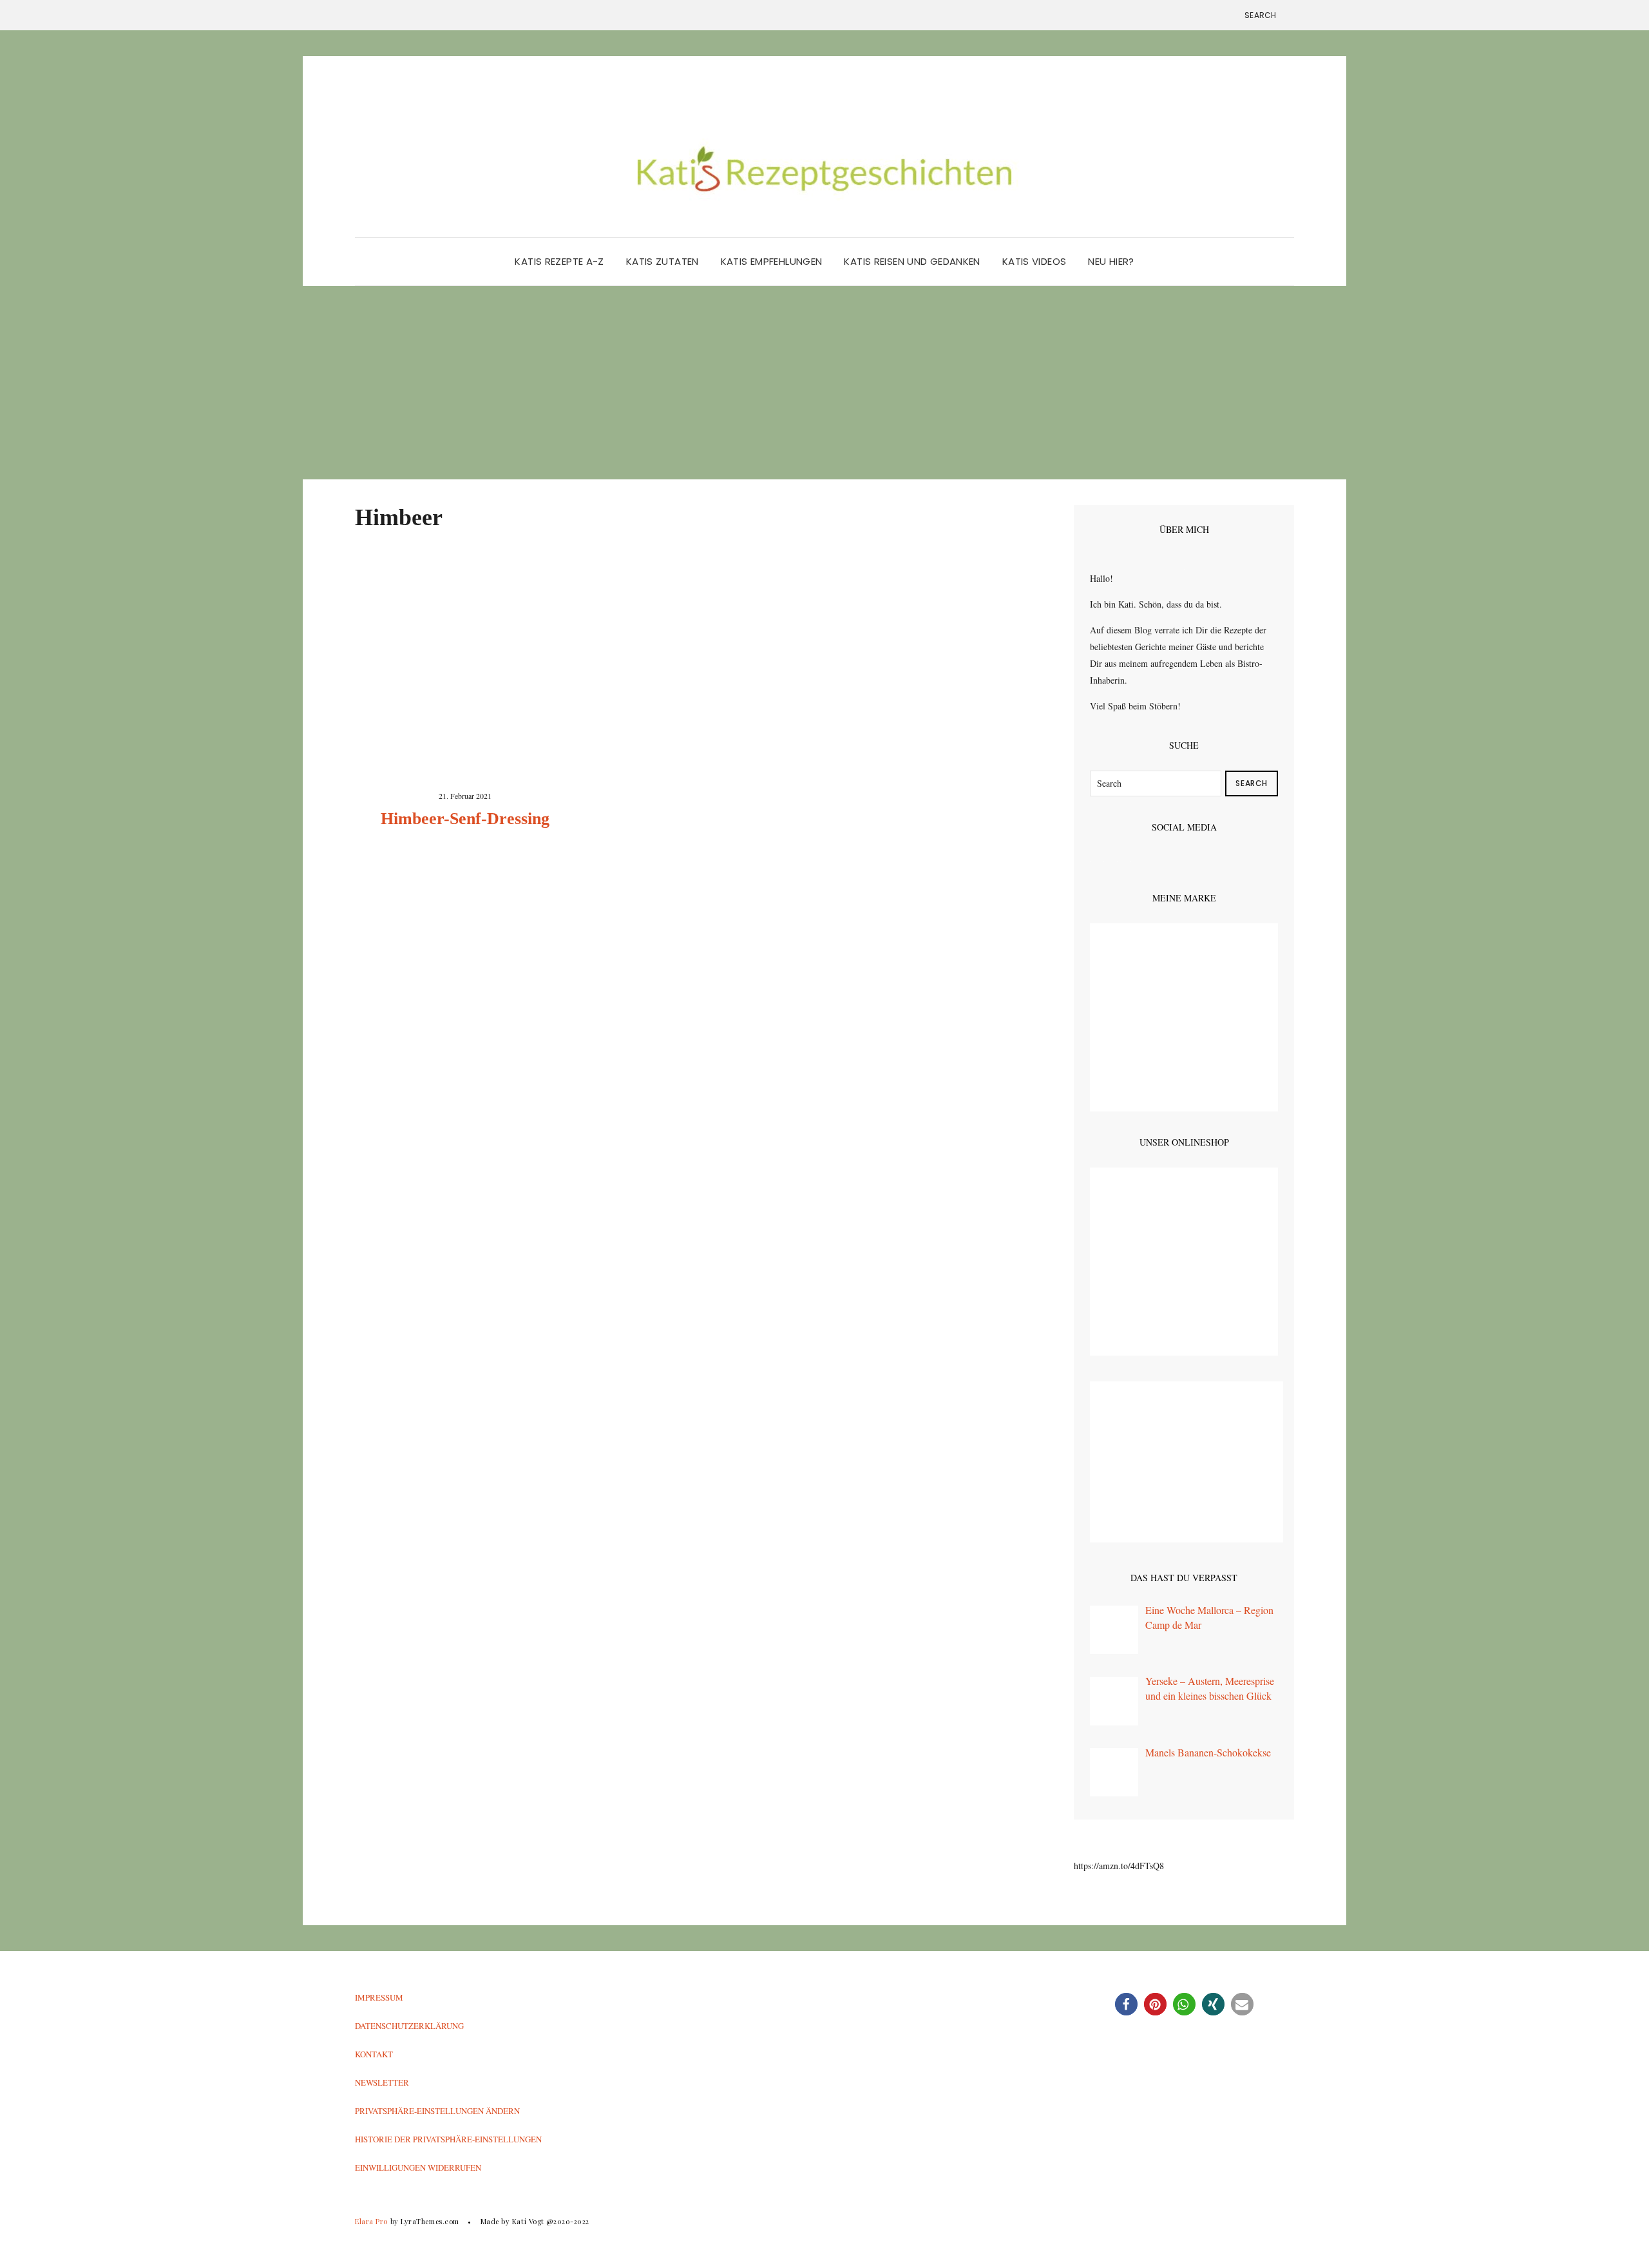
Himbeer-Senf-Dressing (465, 819)
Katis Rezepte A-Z (559, 261)
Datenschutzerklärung (409, 2026)
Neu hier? (1111, 261)
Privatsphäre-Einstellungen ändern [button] (437, 2111)
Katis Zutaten (662, 261)
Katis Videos (1034, 261)
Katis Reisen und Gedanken (912, 261)
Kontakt (374, 2054)
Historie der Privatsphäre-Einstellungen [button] (448, 2139)
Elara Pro (371, 2221)
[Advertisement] (824, 383)
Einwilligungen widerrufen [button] (418, 2167)
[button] (1126, 2004)
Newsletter (382, 2082)
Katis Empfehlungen (772, 261)
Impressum (379, 1997)
